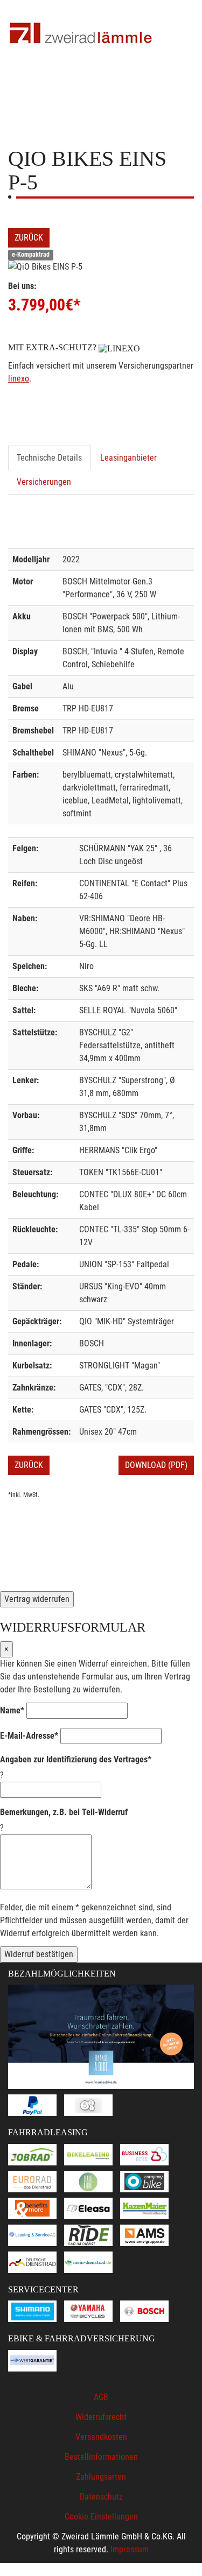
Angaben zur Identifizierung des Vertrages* (76, 1759)
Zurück (29, 238)
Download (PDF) (156, 1465)
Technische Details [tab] (49, 458)
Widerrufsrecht (101, 2417)
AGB (101, 2397)
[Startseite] (81, 34)
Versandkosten (101, 2437)
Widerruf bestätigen (39, 1954)
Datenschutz (101, 2497)
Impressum (130, 2549)
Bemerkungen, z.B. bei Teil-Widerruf (64, 1812)
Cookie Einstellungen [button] (101, 2517)
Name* (12, 1710)
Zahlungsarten (101, 2477)
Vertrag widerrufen (37, 1599)
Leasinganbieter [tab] (128, 458)
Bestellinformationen (101, 2457)
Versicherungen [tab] (44, 482)
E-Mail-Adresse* (29, 1736)
